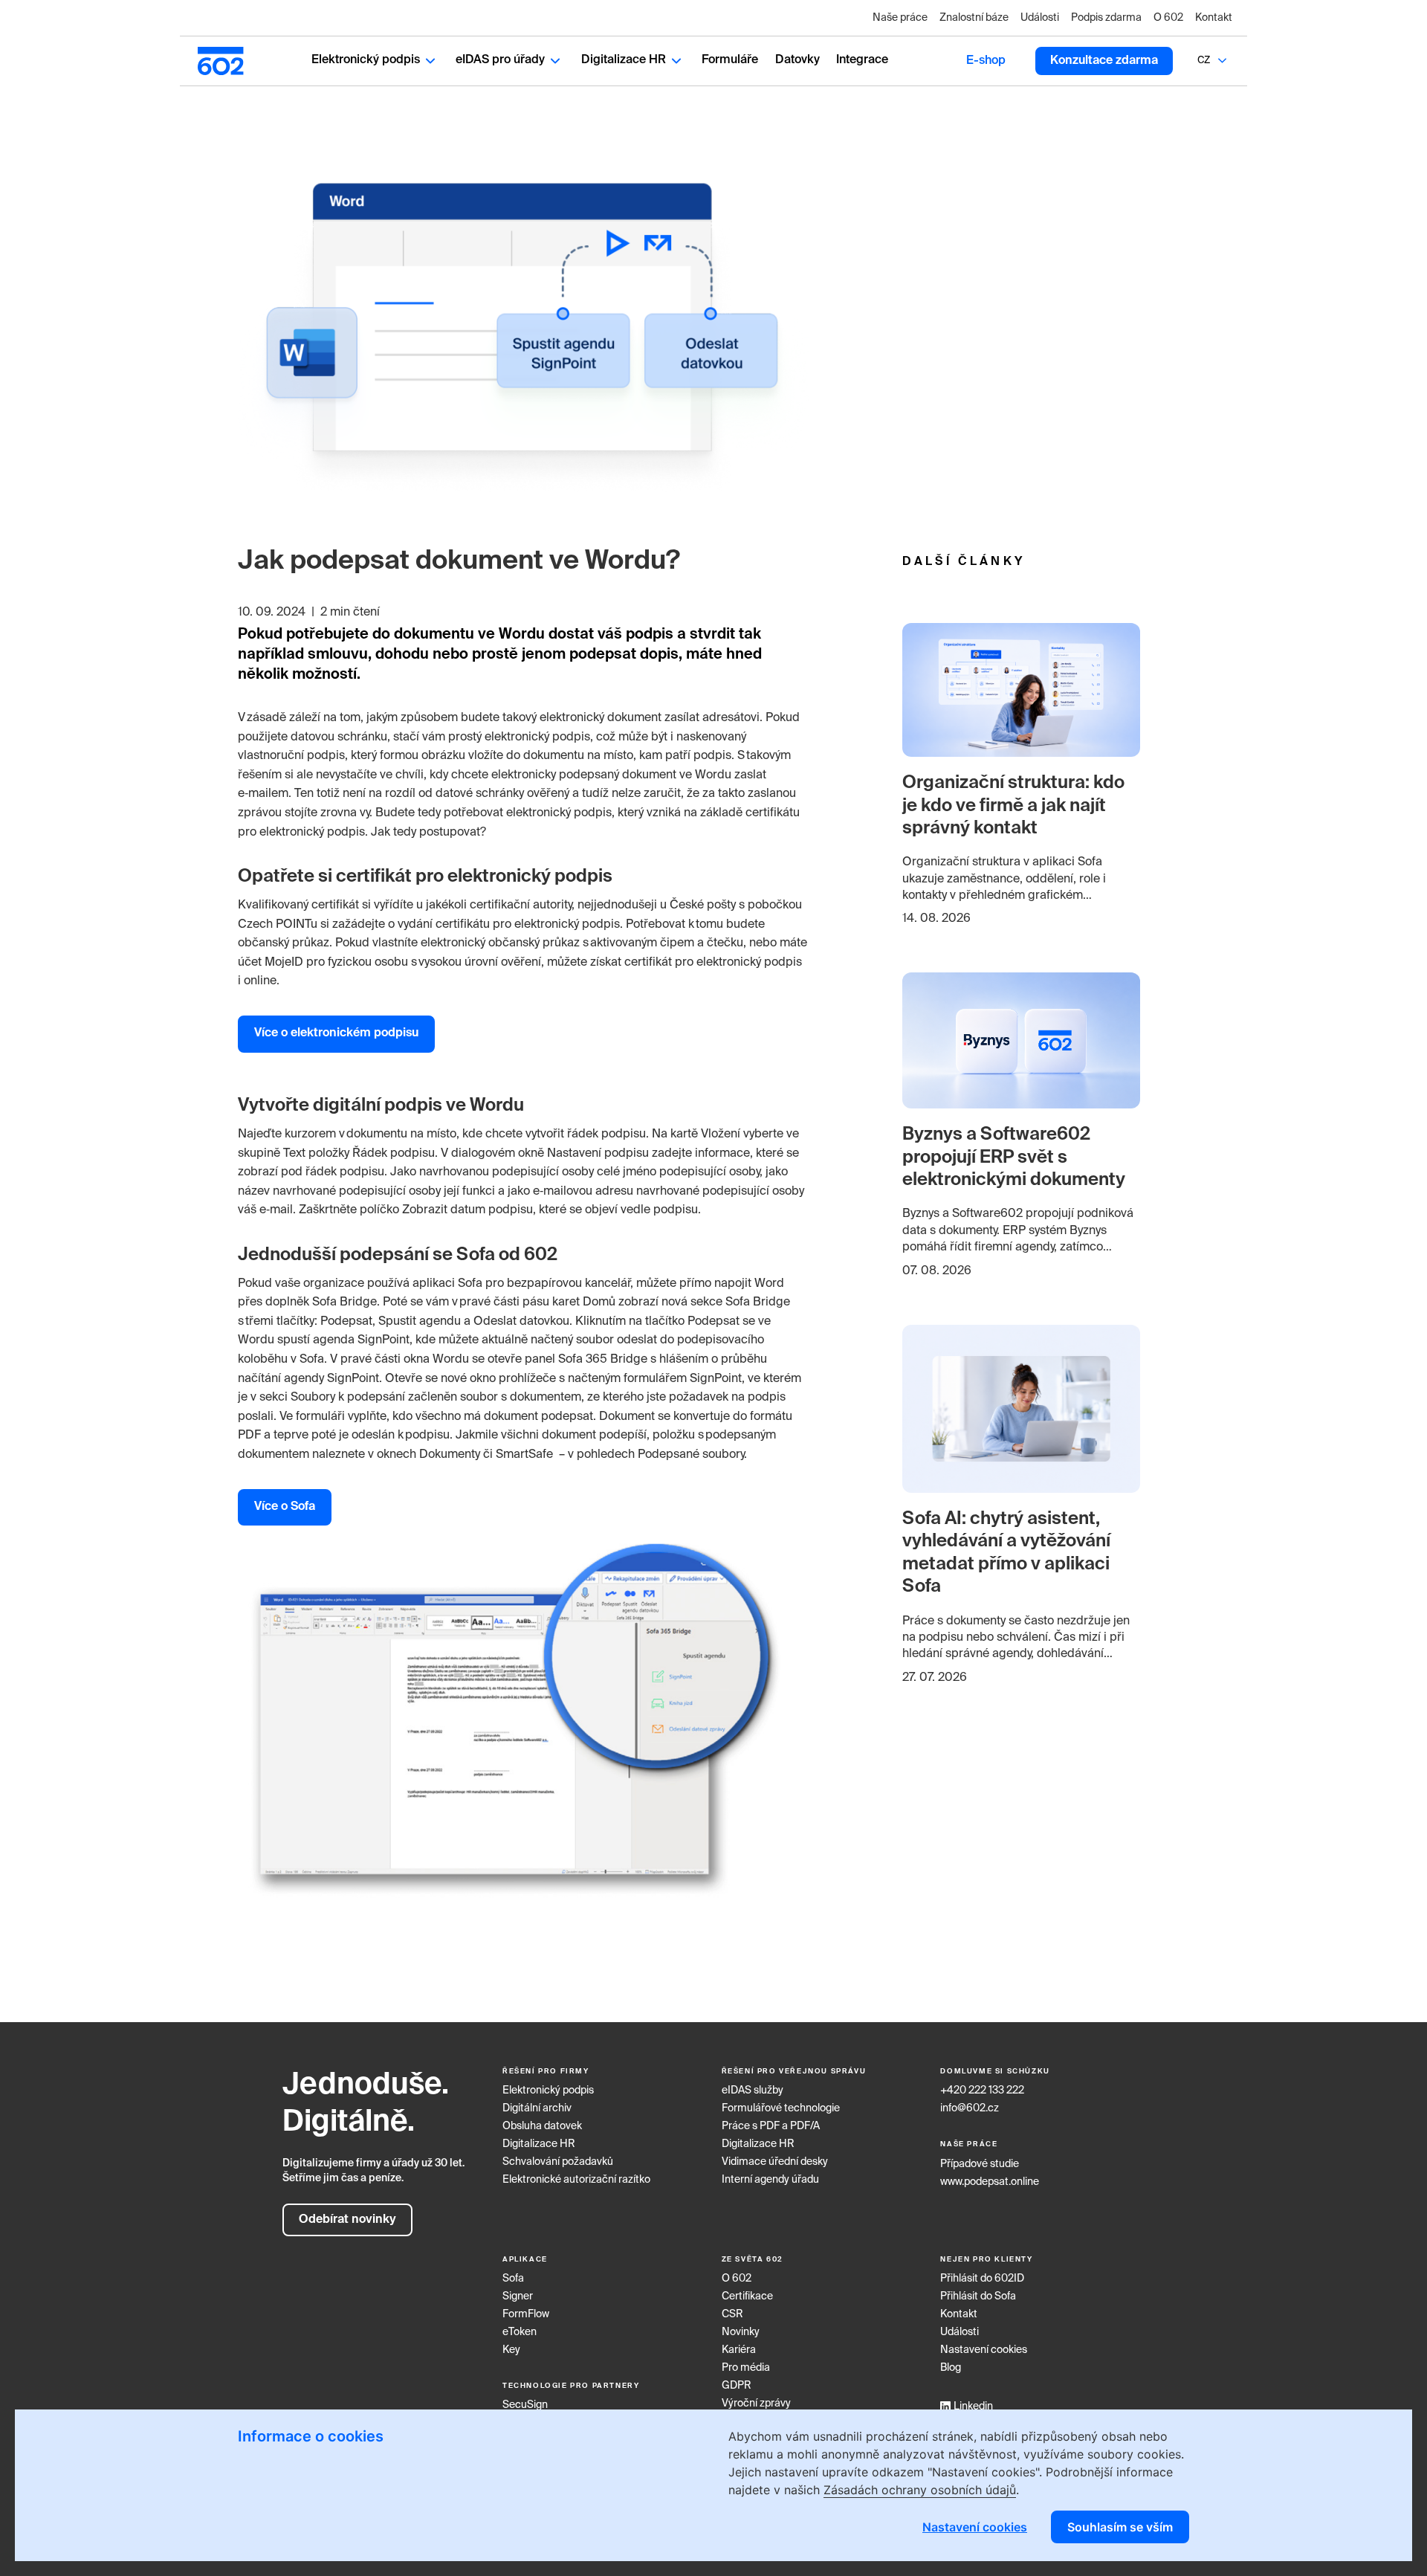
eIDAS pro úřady (500, 60)
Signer (518, 2296)
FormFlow (526, 2314)
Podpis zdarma (1106, 18)
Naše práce (900, 18)
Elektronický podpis (366, 60)
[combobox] (1204, 61)
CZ (1204, 61)
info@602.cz (970, 2108)
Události (1040, 18)
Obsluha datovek (542, 2126)
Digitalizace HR (624, 60)
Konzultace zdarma (1104, 61)
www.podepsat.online (990, 2182)
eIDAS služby (753, 2091)
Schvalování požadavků (558, 2162)
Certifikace (747, 2296)
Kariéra (739, 2350)
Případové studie (980, 2164)
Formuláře (730, 60)
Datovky (797, 60)
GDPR (737, 2386)
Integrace (862, 60)
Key (511, 2350)
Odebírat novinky (347, 2220)
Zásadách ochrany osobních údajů (920, 2490)
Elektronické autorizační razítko (576, 2180)
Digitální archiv (537, 2108)
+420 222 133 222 (982, 2091)
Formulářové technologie (781, 2108)
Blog (951, 2368)
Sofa (513, 2279)
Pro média (746, 2368)
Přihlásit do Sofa (978, 2296)
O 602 (1168, 18)
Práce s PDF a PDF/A (771, 2126)
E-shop (986, 61)
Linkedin (973, 2406)
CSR (732, 2314)
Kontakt (1214, 18)
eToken (520, 2332)
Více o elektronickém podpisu (336, 1033)
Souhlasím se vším (1120, 2527)
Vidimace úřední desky (775, 2162)
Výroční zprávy (756, 2404)
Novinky (741, 2332)
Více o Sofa (285, 1507)
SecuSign (525, 2405)
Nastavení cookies (984, 2350)
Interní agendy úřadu (770, 2180)
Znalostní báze (974, 18)
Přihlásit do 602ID (982, 2279)
